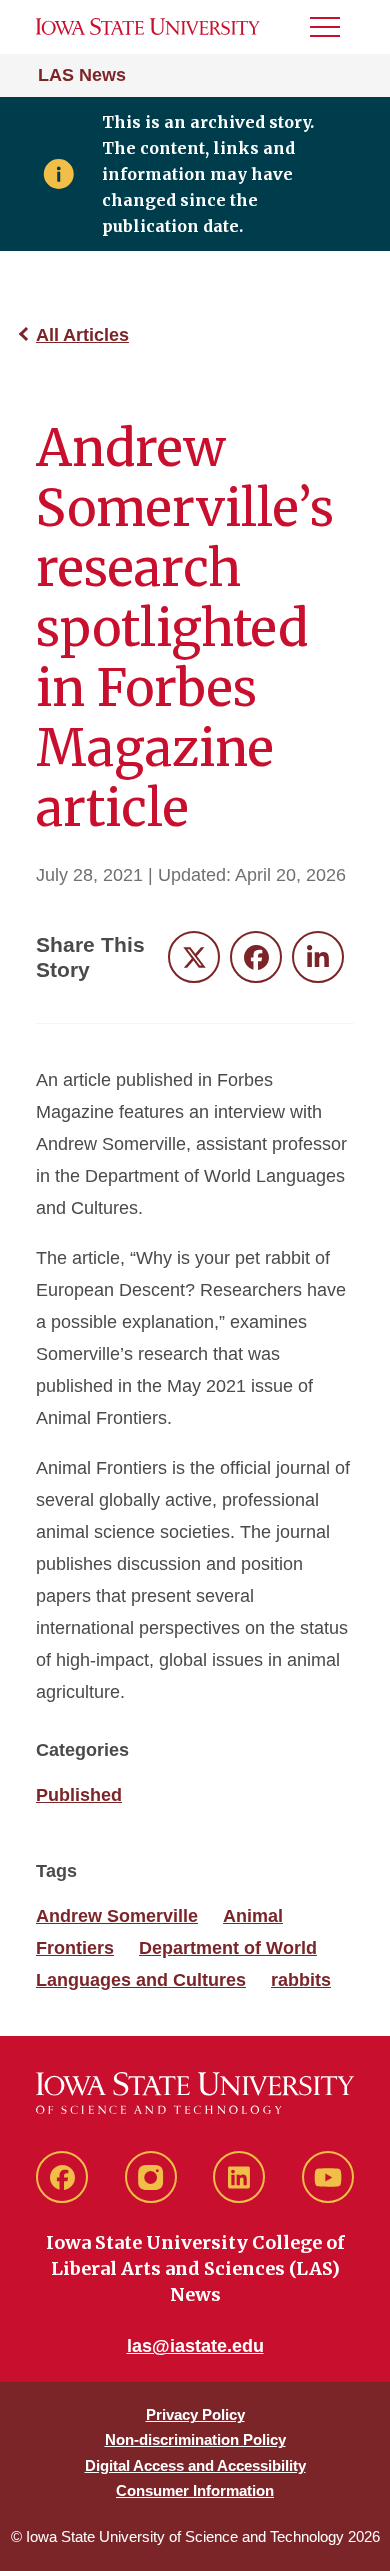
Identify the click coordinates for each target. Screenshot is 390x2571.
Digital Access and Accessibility (195, 2465)
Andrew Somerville (117, 1916)
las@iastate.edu (195, 2346)
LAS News (82, 75)
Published (79, 1795)
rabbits (301, 1980)
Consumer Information (195, 2490)
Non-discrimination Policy (195, 2439)
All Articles (82, 335)
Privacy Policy (195, 2414)
